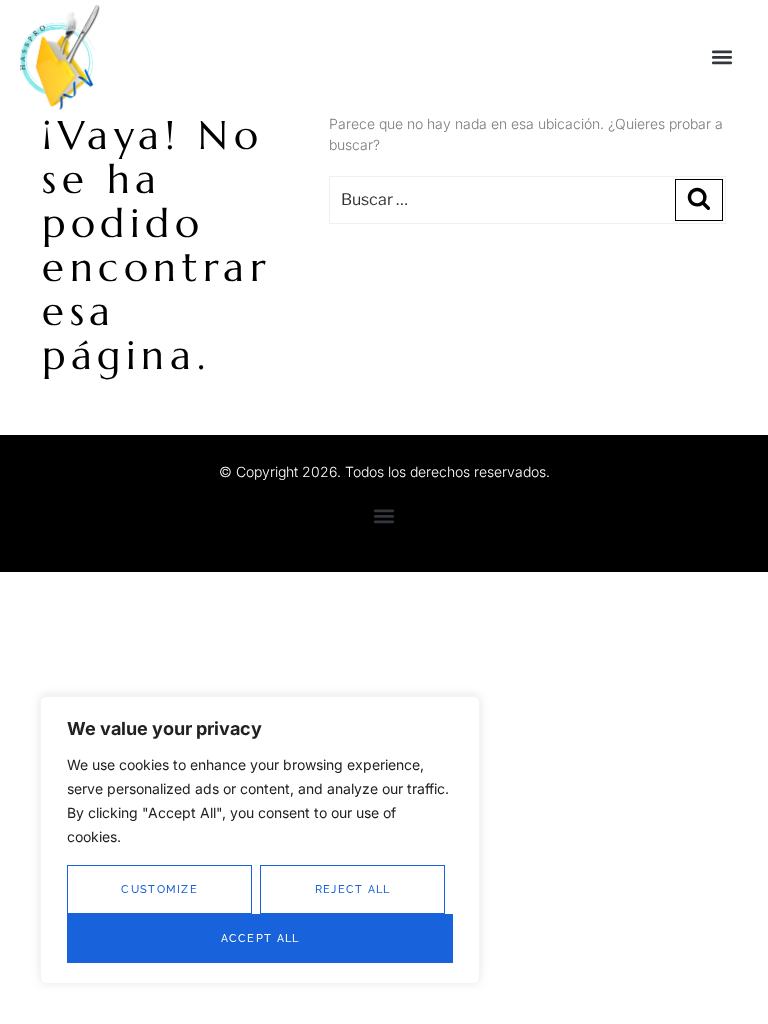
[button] (721, 56)
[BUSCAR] (699, 200)
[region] (260, 840)
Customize (159, 889)
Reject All (353, 889)
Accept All (260, 938)
